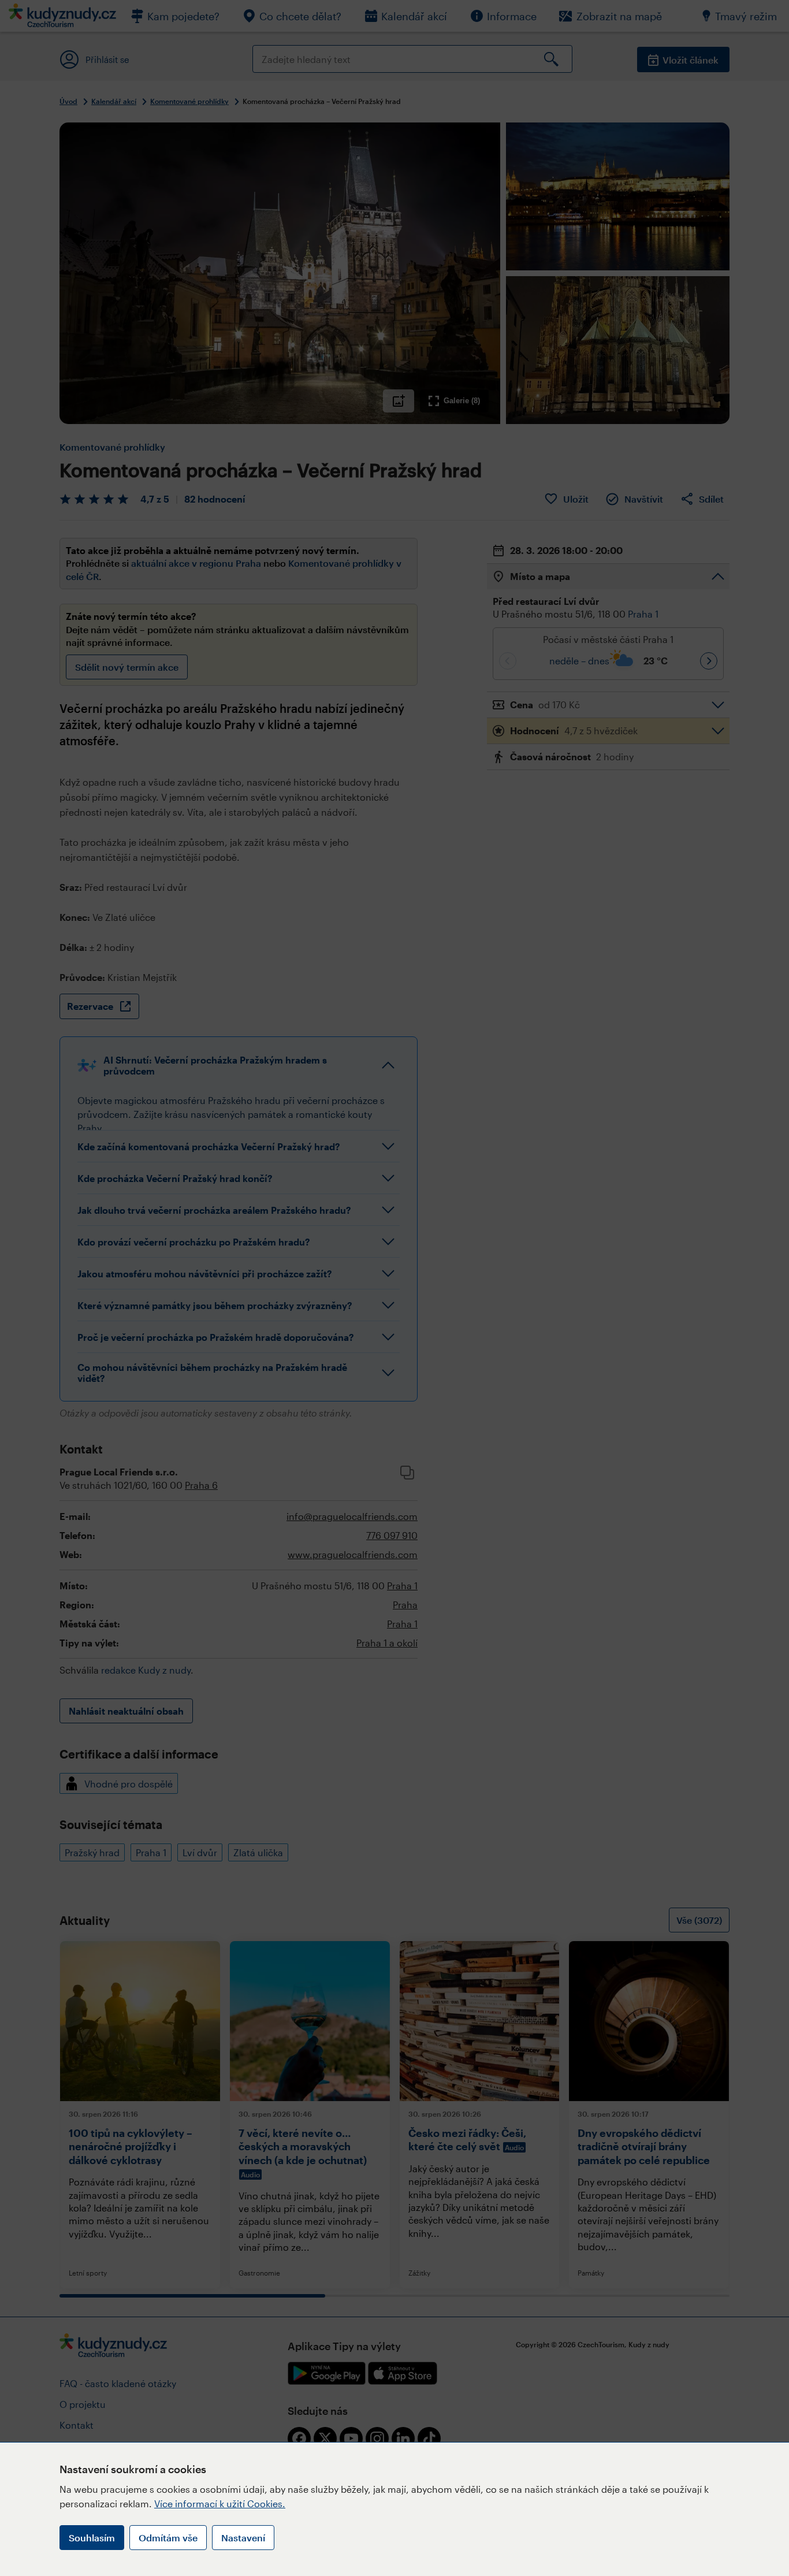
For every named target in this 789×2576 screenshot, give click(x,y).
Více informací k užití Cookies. (220, 2503)
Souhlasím (92, 2538)
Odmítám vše (168, 2538)
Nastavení (243, 2538)
